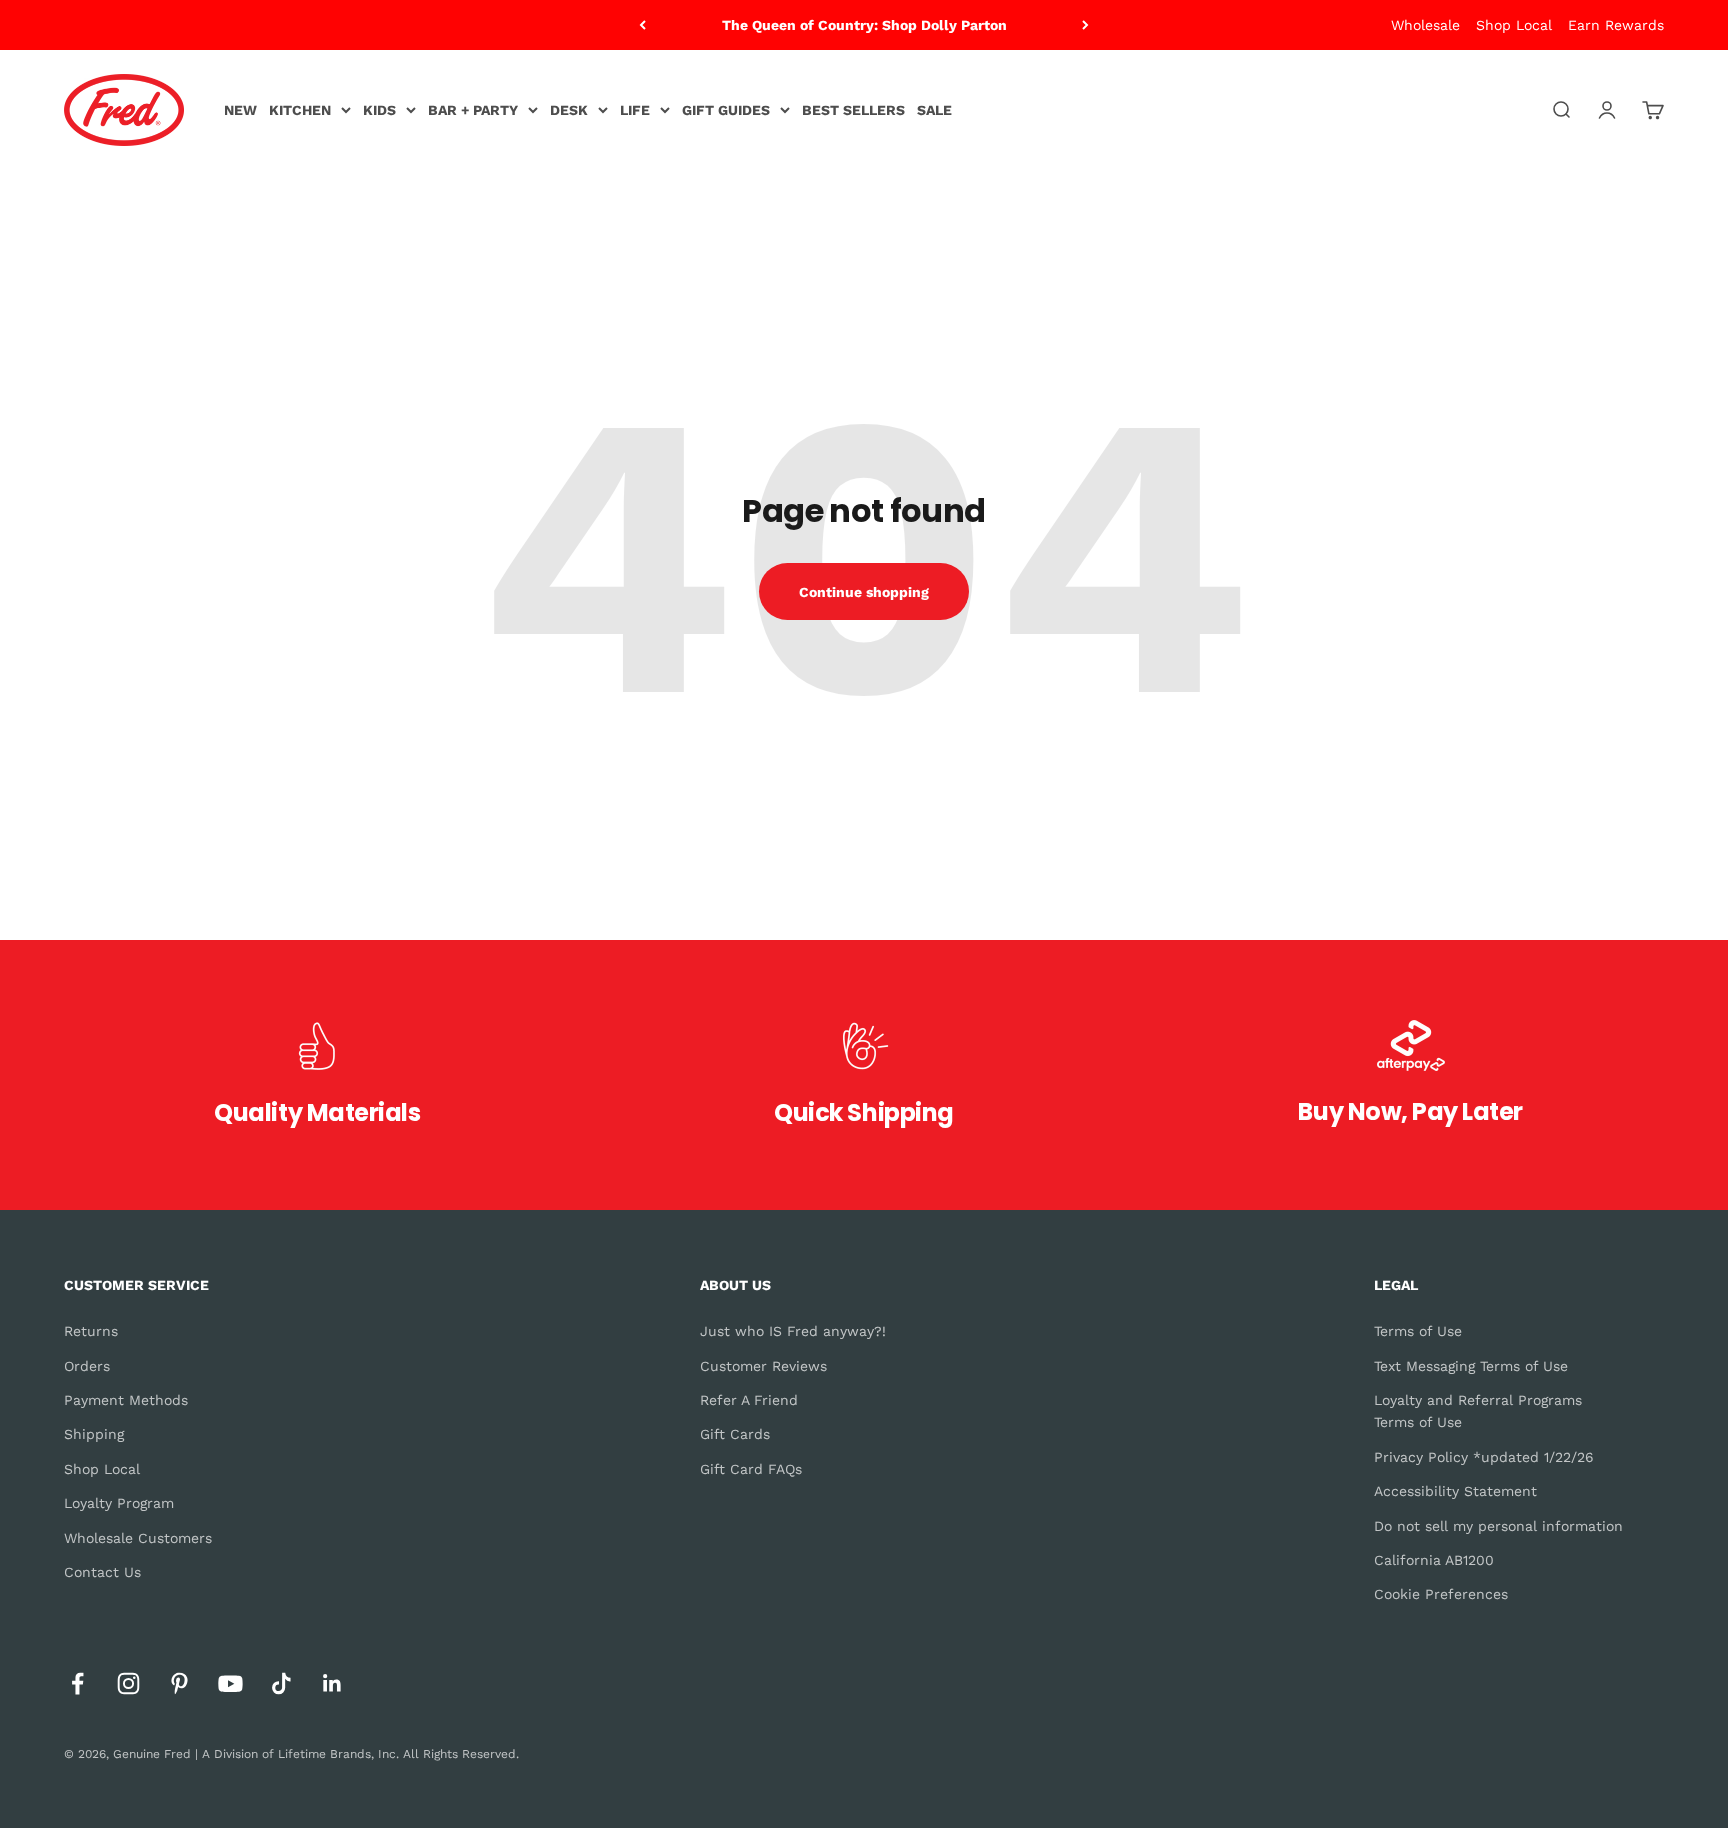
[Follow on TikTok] (281, 1683)
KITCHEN (300, 110)
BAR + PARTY (473, 110)
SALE (934, 110)
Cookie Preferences (1441, 1594)
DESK (569, 110)
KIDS (379, 110)
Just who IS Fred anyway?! (793, 1331)
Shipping (94, 1434)
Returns (91, 1331)
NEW (240, 110)
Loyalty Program (119, 1503)
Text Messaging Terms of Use (1471, 1366)
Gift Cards (735, 1434)
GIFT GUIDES (726, 110)
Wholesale (1425, 25)
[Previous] (642, 25)
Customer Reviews (763, 1366)
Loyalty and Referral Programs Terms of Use (1478, 1411)
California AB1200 (1434, 1560)
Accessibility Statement (1455, 1491)
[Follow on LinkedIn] (332, 1683)
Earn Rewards (1616, 25)
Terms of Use (1418, 1331)
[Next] (1085, 25)
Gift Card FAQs (751, 1469)
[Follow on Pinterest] (179, 1683)
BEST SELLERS (853, 110)
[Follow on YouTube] (230, 1683)
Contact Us (102, 1572)
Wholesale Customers (138, 1538)
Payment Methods (126, 1400)
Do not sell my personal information (1498, 1526)
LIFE (635, 110)
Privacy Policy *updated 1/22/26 (1484, 1457)
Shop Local (1514, 25)
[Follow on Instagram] (128, 1683)
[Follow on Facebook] (77, 1683)
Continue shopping (864, 592)
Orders (87, 1366)
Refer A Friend (749, 1400)
